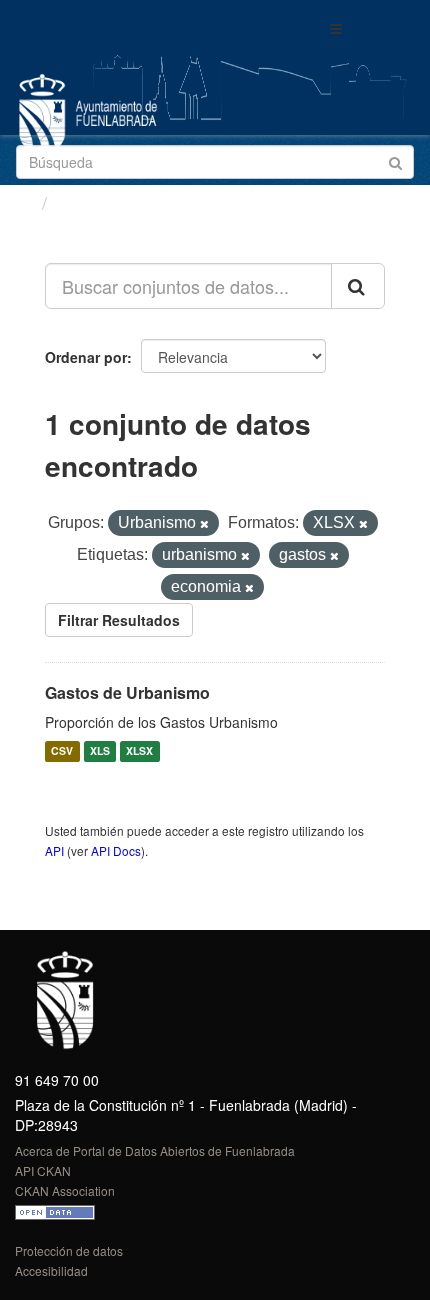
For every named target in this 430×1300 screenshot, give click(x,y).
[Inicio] (23, 202)
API (54, 850)
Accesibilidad (51, 1270)
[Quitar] (204, 524)
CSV (62, 751)
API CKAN (43, 1170)
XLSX (139, 751)
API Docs (116, 850)
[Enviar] (395, 160)
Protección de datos (69, 1250)
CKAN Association (65, 1190)
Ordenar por (86, 357)
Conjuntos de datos (141, 203)
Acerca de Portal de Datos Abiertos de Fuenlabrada (155, 1150)
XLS (100, 751)
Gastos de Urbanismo (127, 692)
